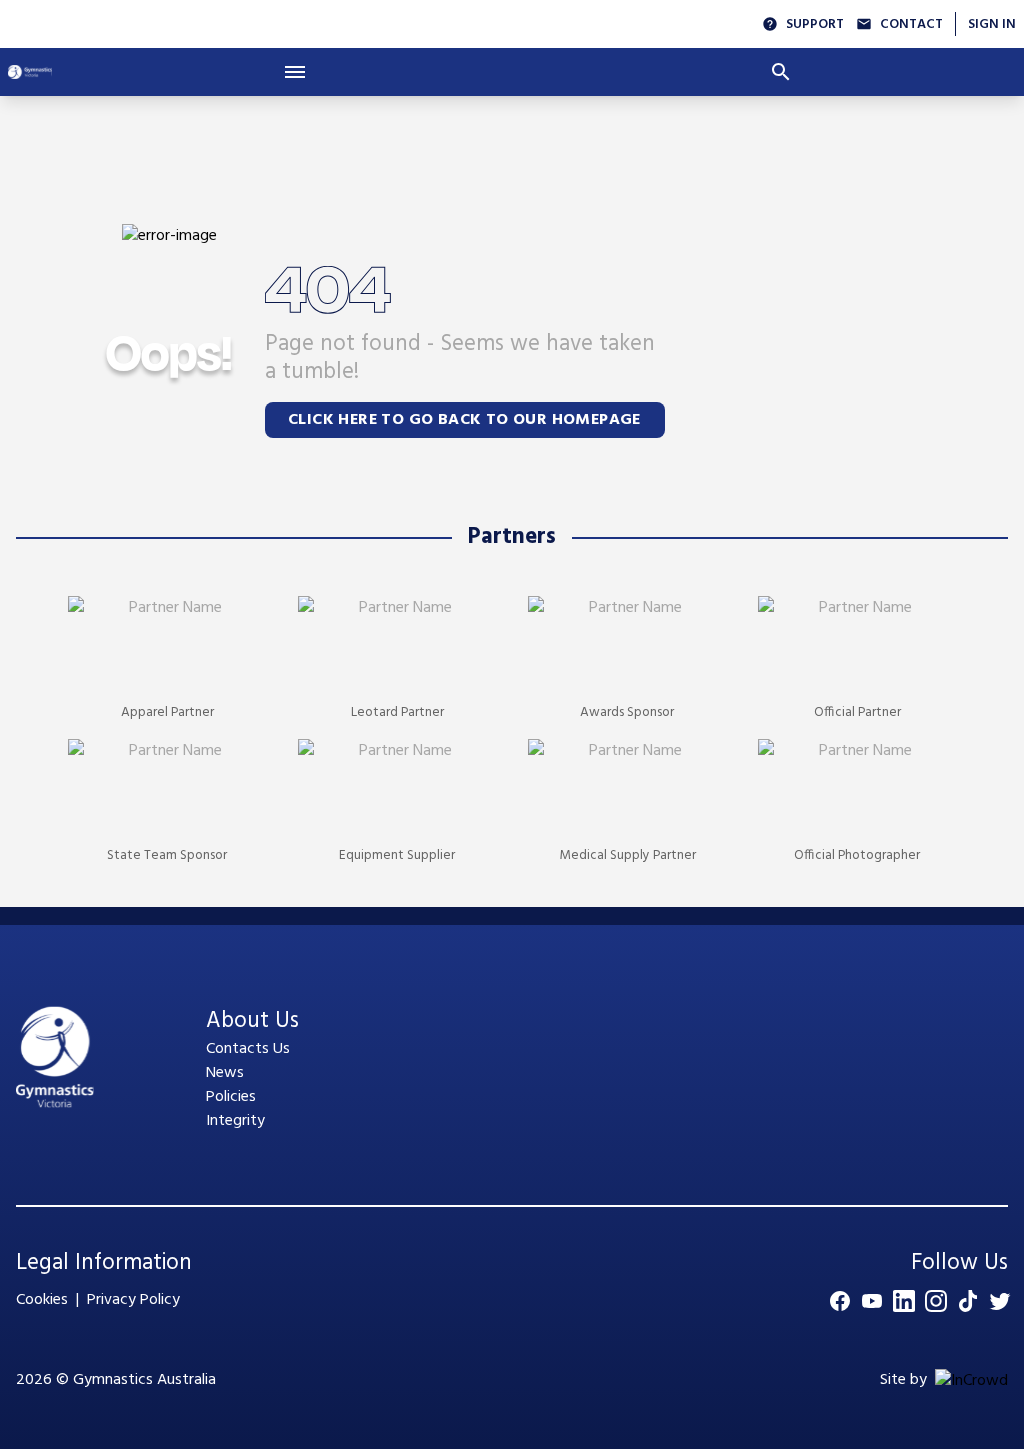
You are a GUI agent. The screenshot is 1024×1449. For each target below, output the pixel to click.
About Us (252, 1021)
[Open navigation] (295, 72)
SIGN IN (992, 24)
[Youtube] (872, 1301)
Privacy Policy (133, 1300)
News (225, 1073)
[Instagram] (936, 1301)
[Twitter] (1000, 1301)
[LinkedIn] (904, 1301)
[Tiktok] (968, 1301)
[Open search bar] (781, 72)
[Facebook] (840, 1301)
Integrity (235, 1121)
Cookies (42, 1300)
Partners (512, 537)
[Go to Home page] (30, 72)
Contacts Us (248, 1049)
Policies (231, 1097)
